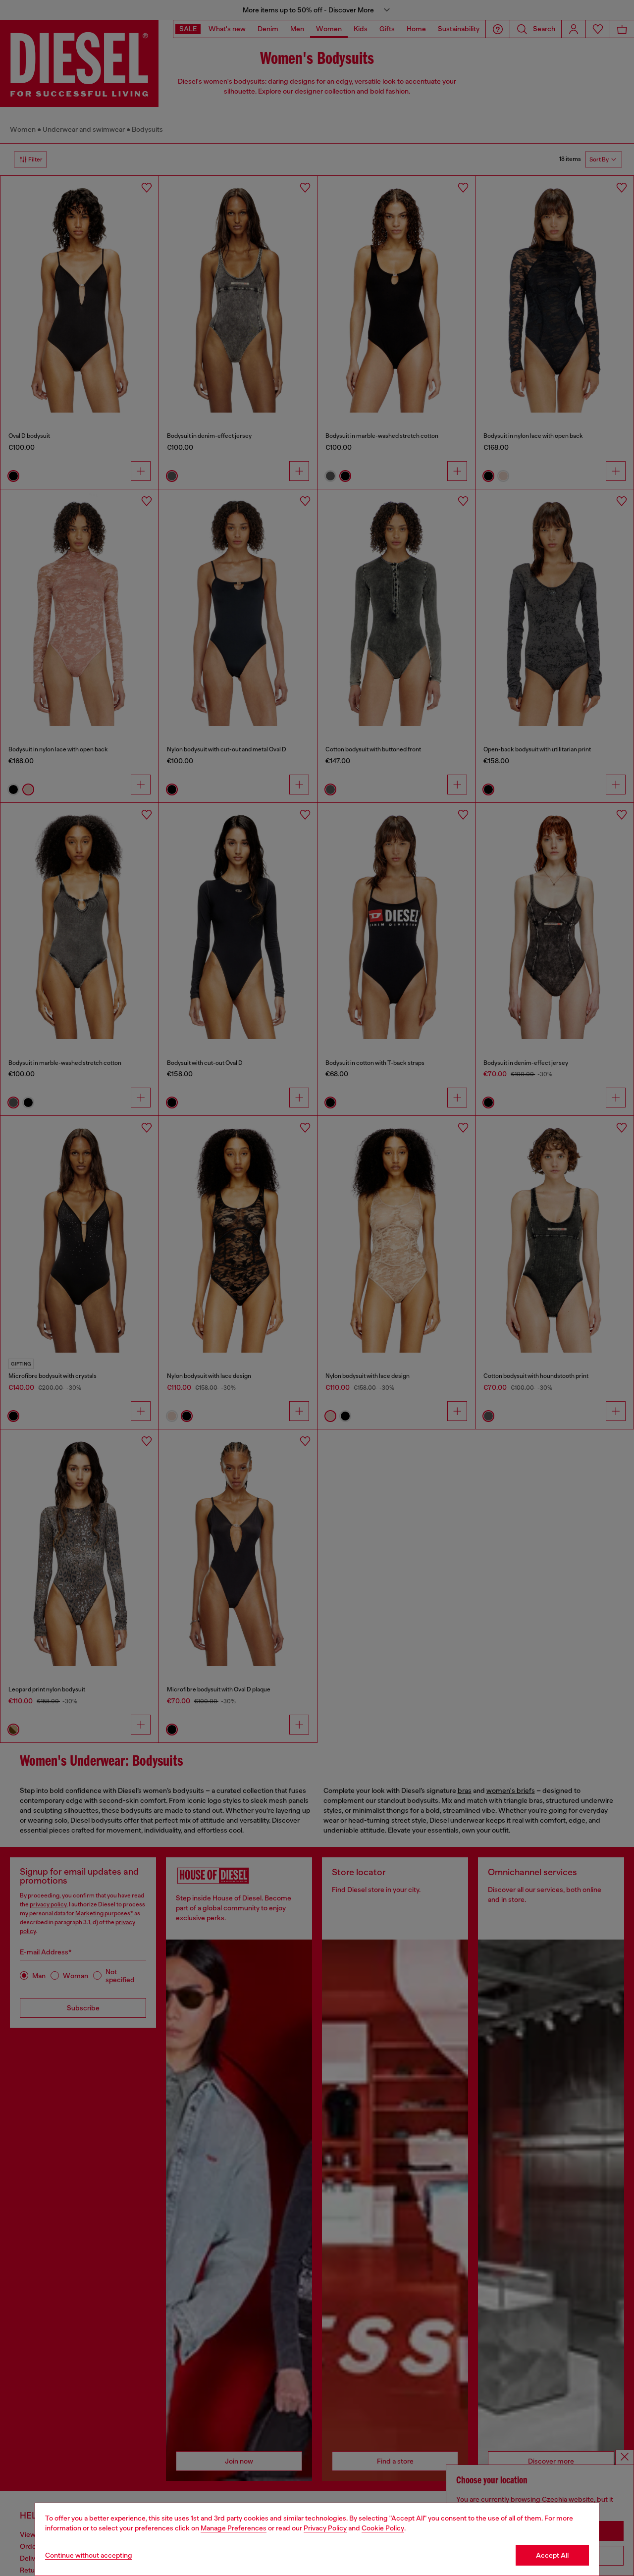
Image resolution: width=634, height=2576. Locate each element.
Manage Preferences (234, 2528)
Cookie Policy (383, 2528)
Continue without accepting (89, 2555)
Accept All (552, 2555)
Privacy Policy (325, 2528)
